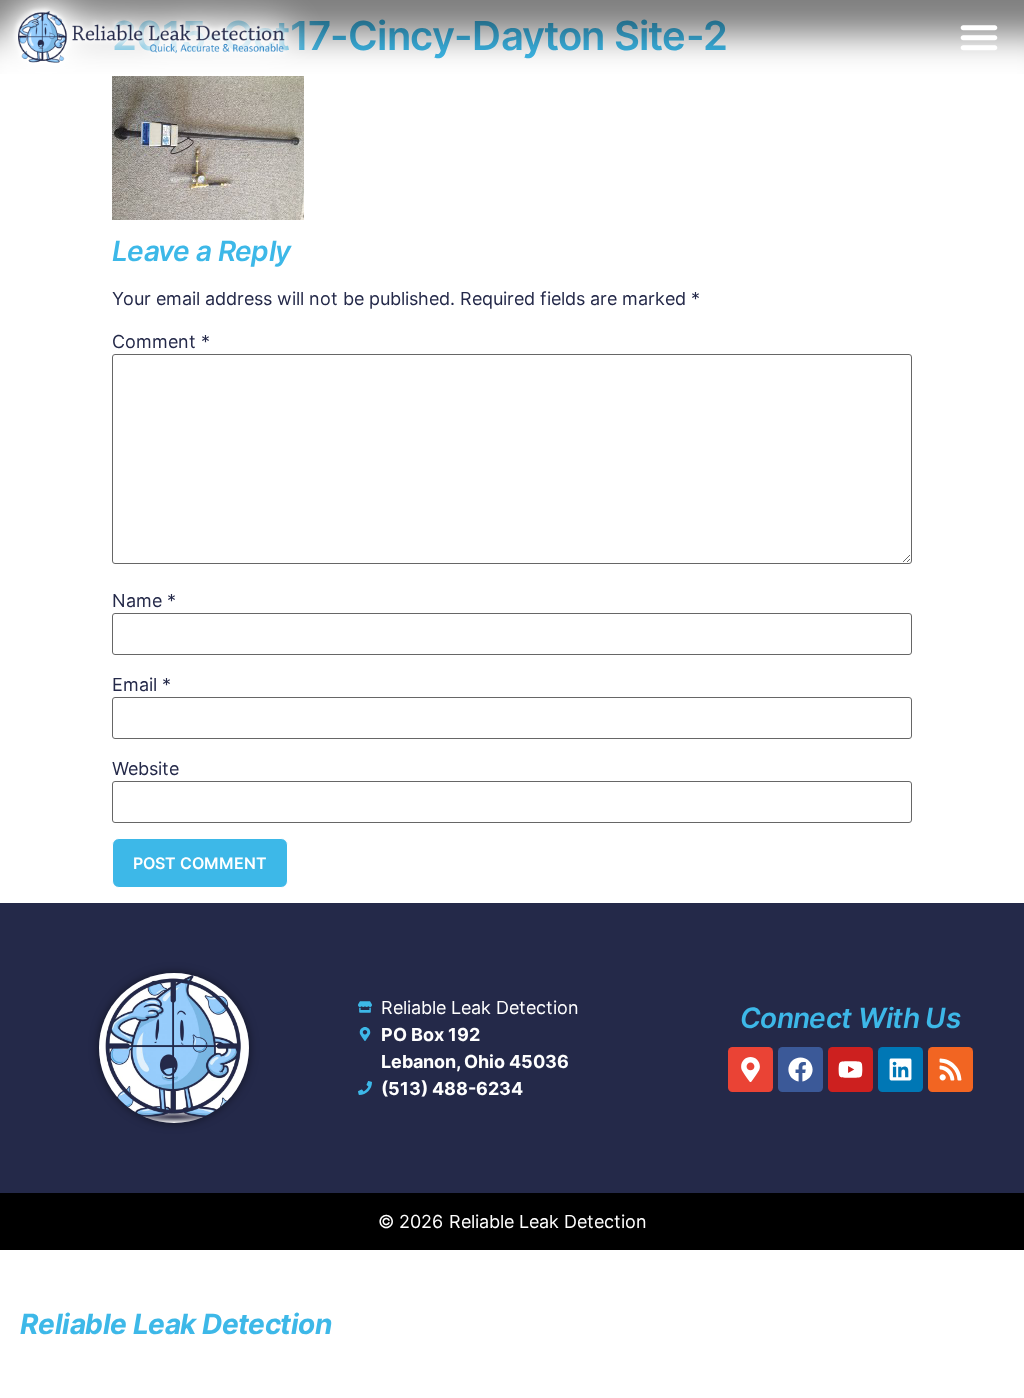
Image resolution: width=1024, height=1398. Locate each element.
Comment (161, 342)
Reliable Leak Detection (175, 1324)
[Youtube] (850, 1069)
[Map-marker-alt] (750, 1069)
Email (141, 685)
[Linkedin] (900, 1069)
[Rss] (950, 1069)
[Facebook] (800, 1069)
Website (145, 769)
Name (144, 601)
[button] (979, 37)
